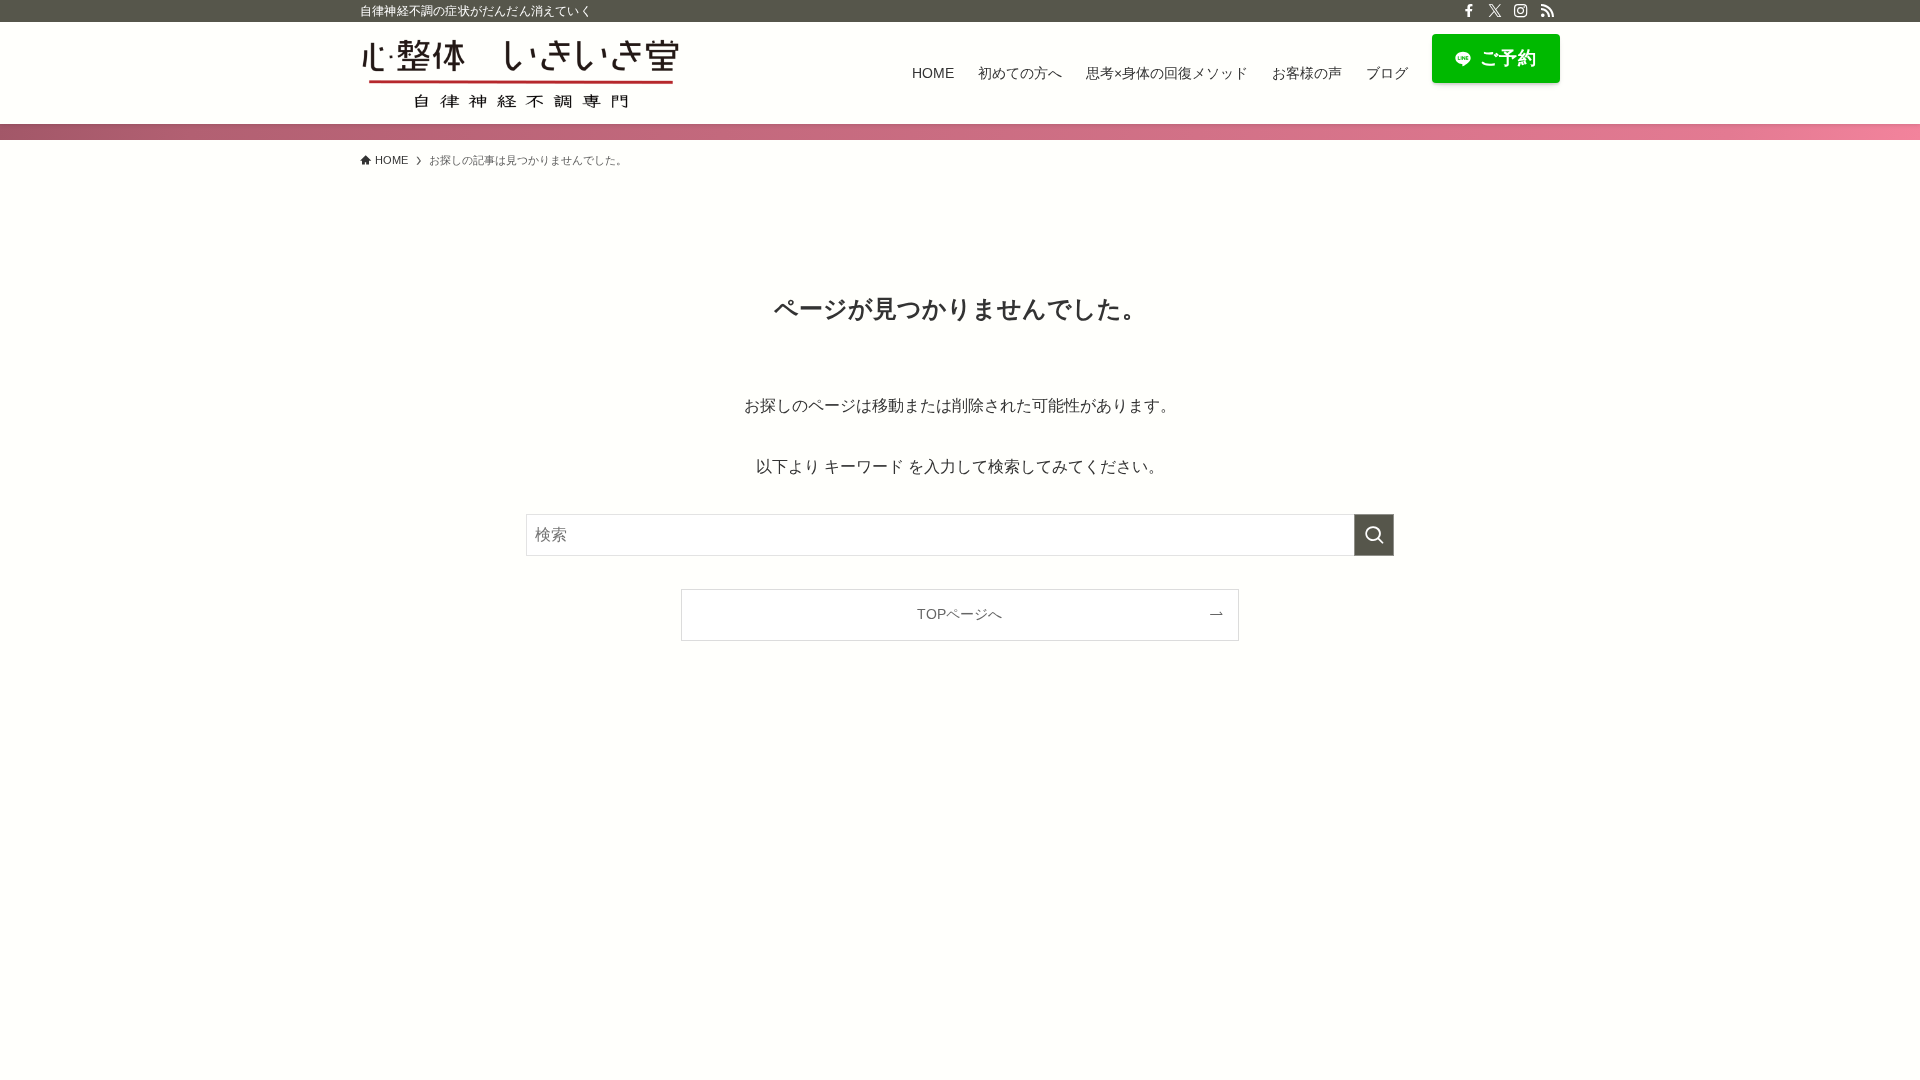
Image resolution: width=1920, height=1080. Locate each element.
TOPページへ (959, 614)
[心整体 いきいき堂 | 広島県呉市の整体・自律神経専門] (520, 73)
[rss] (1547, 11)
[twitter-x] (1495, 11)
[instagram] (1521, 11)
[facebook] (1469, 11)
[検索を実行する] (1374, 535)
